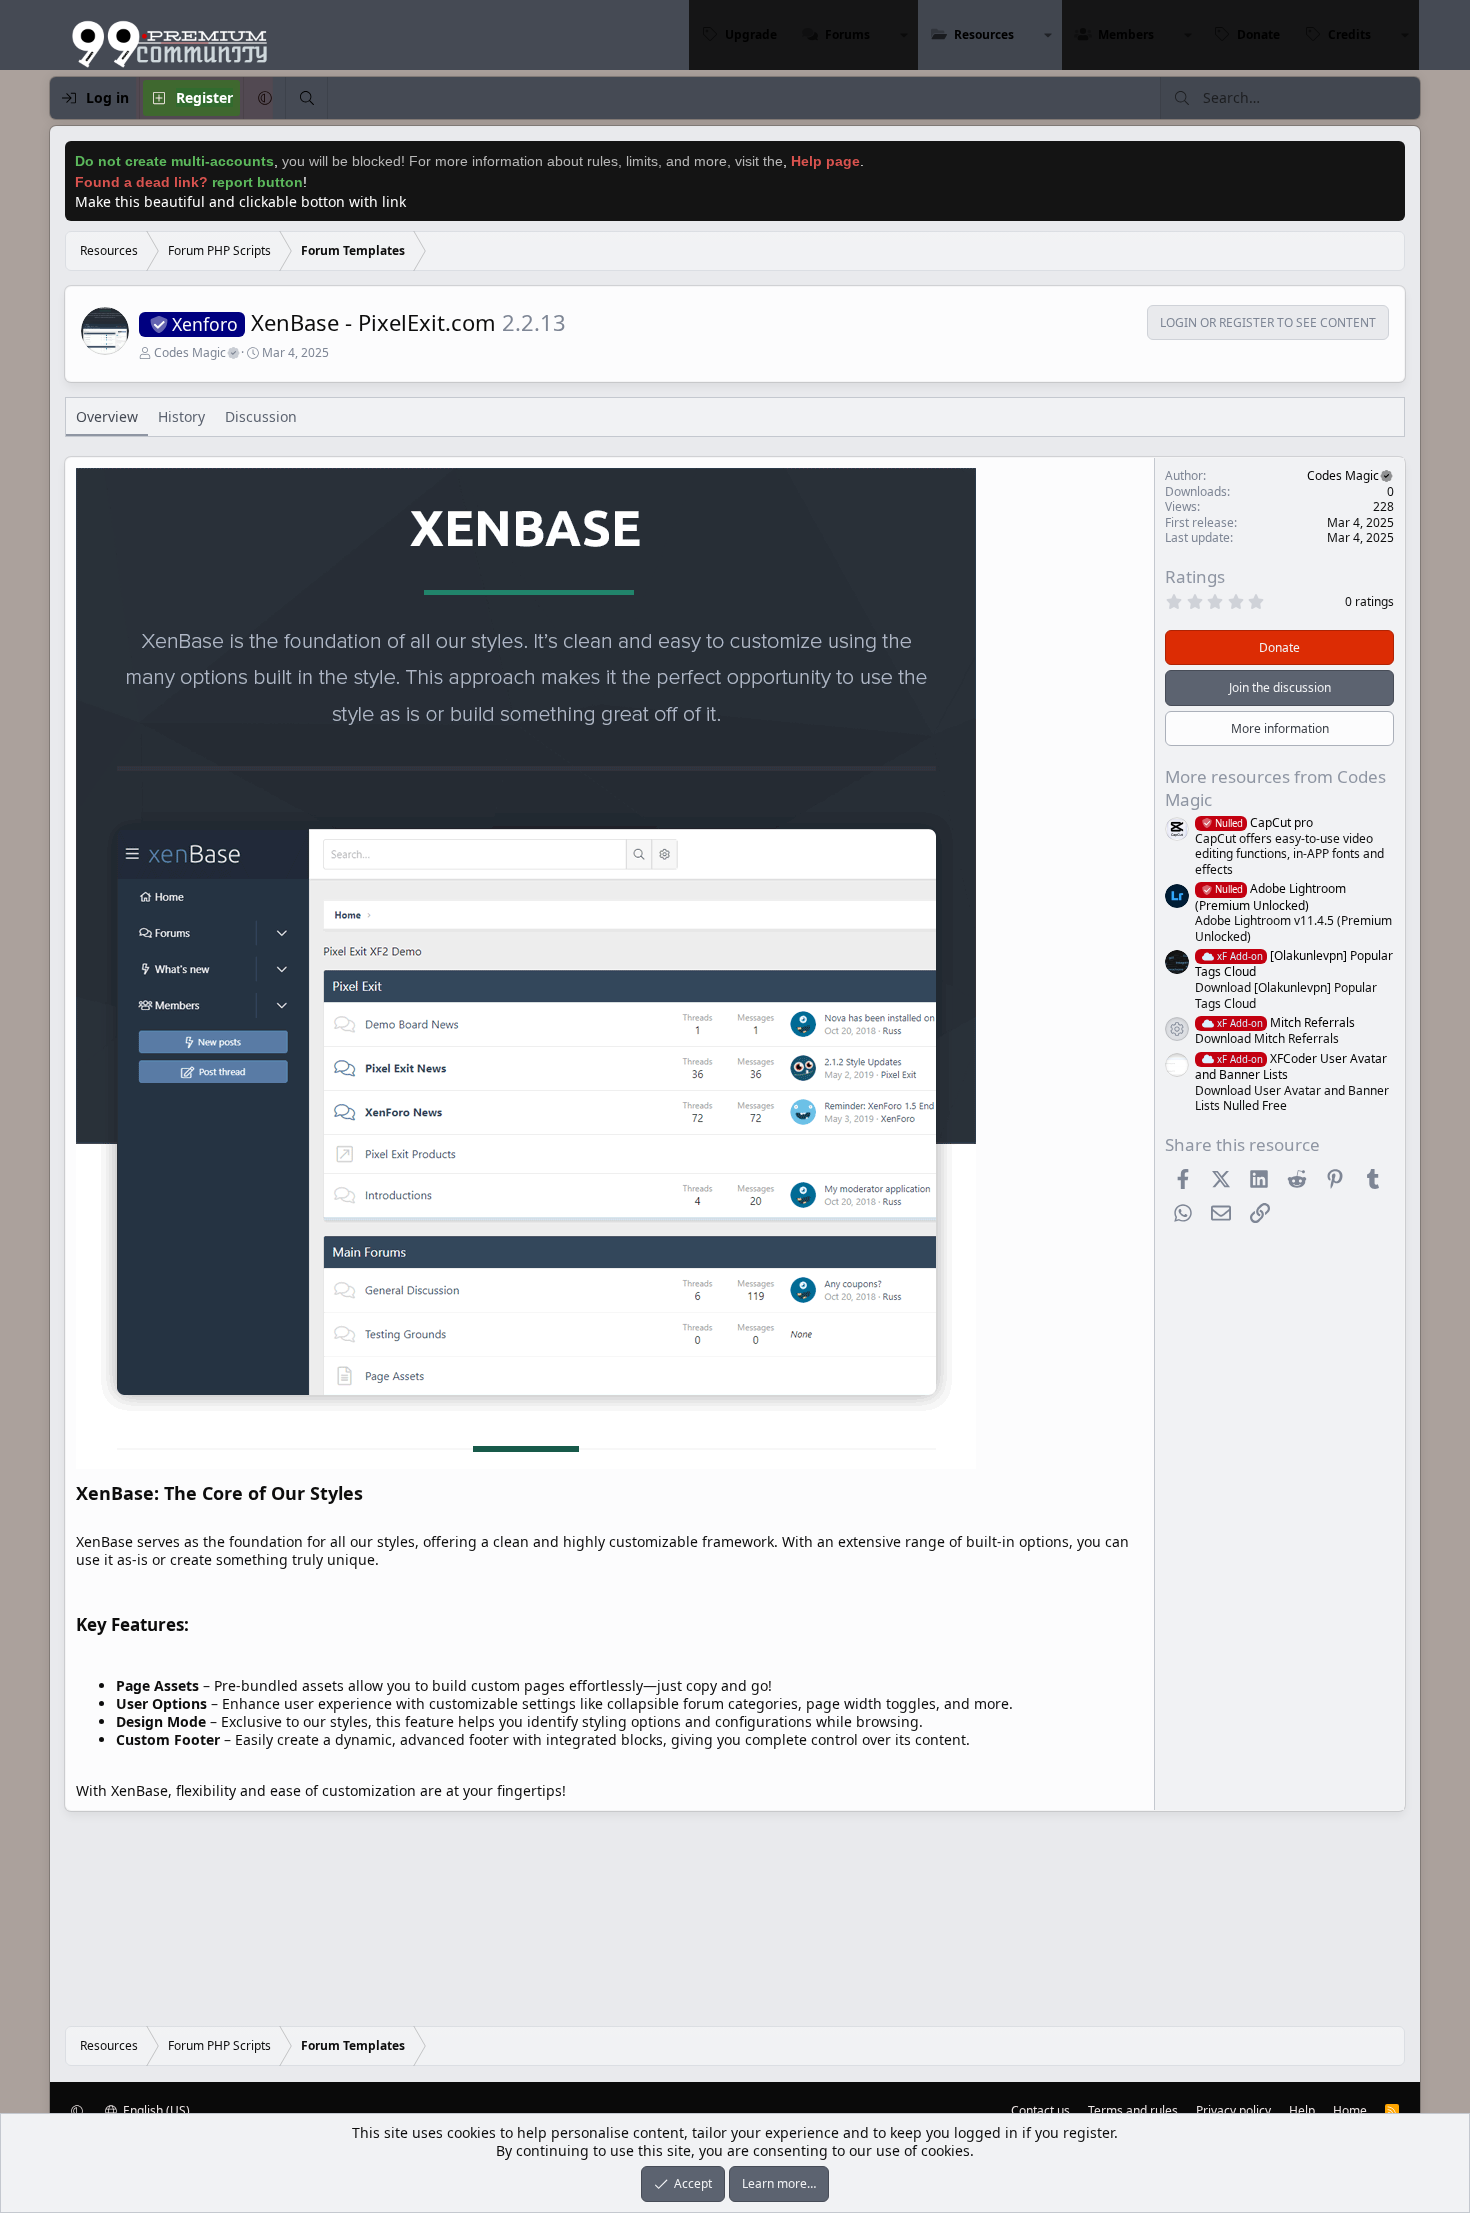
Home (1350, 2110)
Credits (1349, 34)
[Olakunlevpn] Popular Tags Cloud (1294, 963)
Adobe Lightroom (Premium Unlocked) (1270, 896)
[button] (904, 35)
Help (1302, 2110)
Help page (825, 161)
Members (1126, 34)
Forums (847, 34)
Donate (1258, 34)
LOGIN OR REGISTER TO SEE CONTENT (1268, 323)
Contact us (1040, 2110)
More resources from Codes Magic (1275, 787)
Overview (107, 416)
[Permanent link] (371, 1495)
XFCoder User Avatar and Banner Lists (1291, 1066)
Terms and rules (1133, 2110)
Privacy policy (1233, 2110)
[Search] (306, 98)
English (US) (155, 2110)
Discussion (261, 416)
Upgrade (751, 34)
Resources (984, 34)
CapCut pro (1264, 822)
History (181, 416)
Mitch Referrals (1286, 1022)
